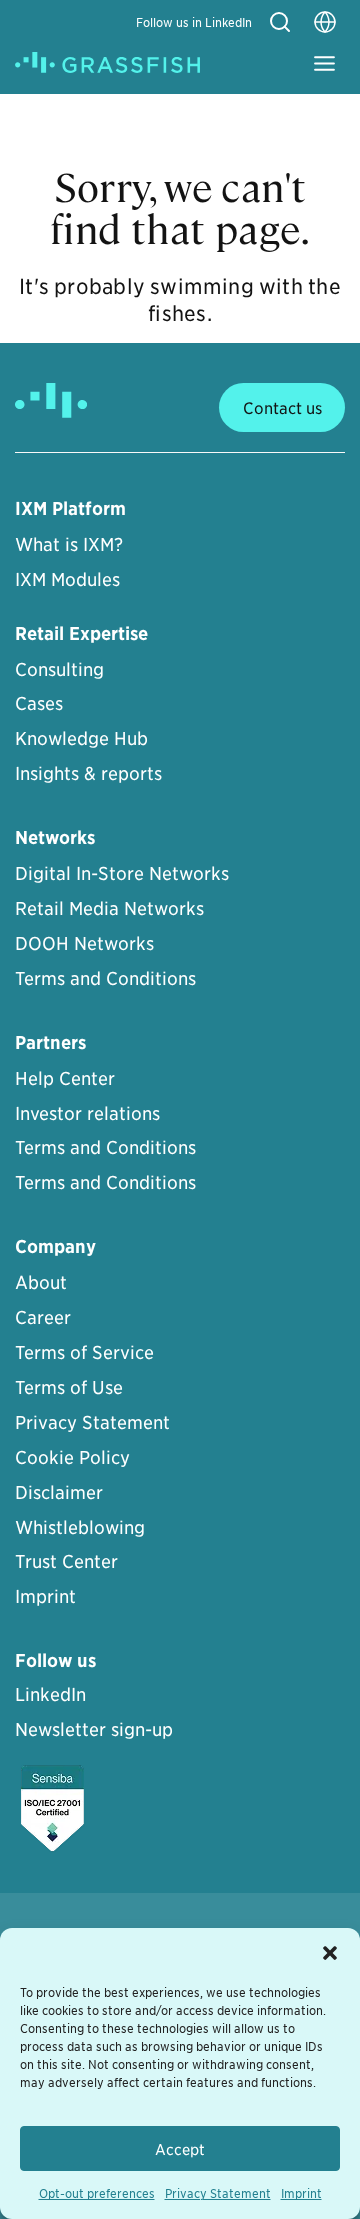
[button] (330, 1953)
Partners (50, 1042)
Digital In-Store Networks (122, 872)
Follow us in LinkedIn (194, 21)
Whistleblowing (80, 1526)
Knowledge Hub (81, 737)
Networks (55, 837)
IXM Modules (67, 578)
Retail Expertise (81, 633)
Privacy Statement (218, 2192)
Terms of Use (69, 1386)
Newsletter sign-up (94, 1728)
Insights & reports (88, 772)
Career (43, 1316)
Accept (180, 2148)
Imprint (301, 2192)
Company (55, 1246)
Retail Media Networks (109, 907)
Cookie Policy (72, 1456)
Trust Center (66, 1560)
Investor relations (87, 1112)
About (41, 1281)
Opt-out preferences (97, 2192)
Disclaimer (59, 1491)
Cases (39, 702)
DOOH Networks (84, 942)
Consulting (59, 668)
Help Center (65, 1077)
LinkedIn (50, 1693)
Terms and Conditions (105, 977)
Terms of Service (84, 1351)
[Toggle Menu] (324, 63)
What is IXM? (69, 543)
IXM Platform (70, 508)
